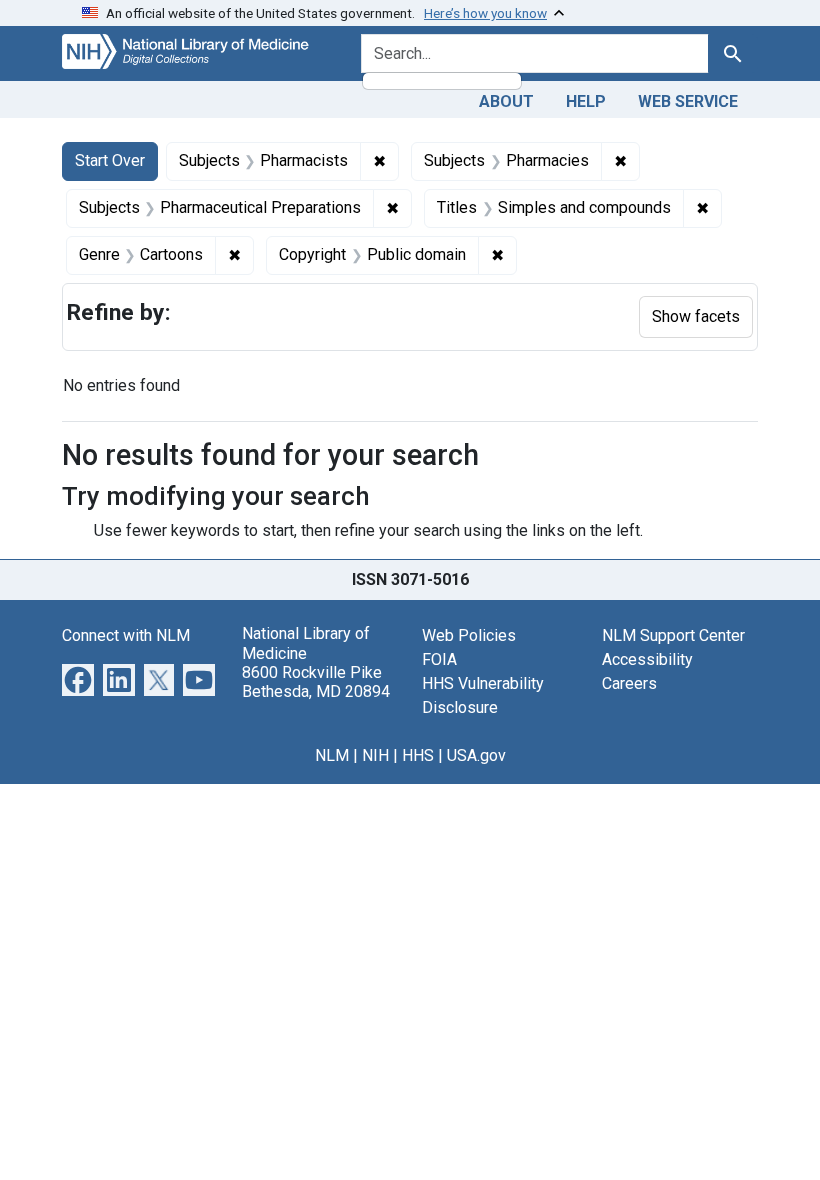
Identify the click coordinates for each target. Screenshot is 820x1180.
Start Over (110, 160)
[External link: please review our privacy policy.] (78, 679)
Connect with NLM (126, 635)
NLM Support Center (673, 635)
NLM (332, 755)
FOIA (439, 659)
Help (586, 101)
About (506, 101)
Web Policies (469, 635)
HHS (418, 755)
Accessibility (647, 659)
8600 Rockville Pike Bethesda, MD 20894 (316, 682)
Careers (629, 683)
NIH (375, 755)
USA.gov (476, 755)
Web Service (688, 101)
